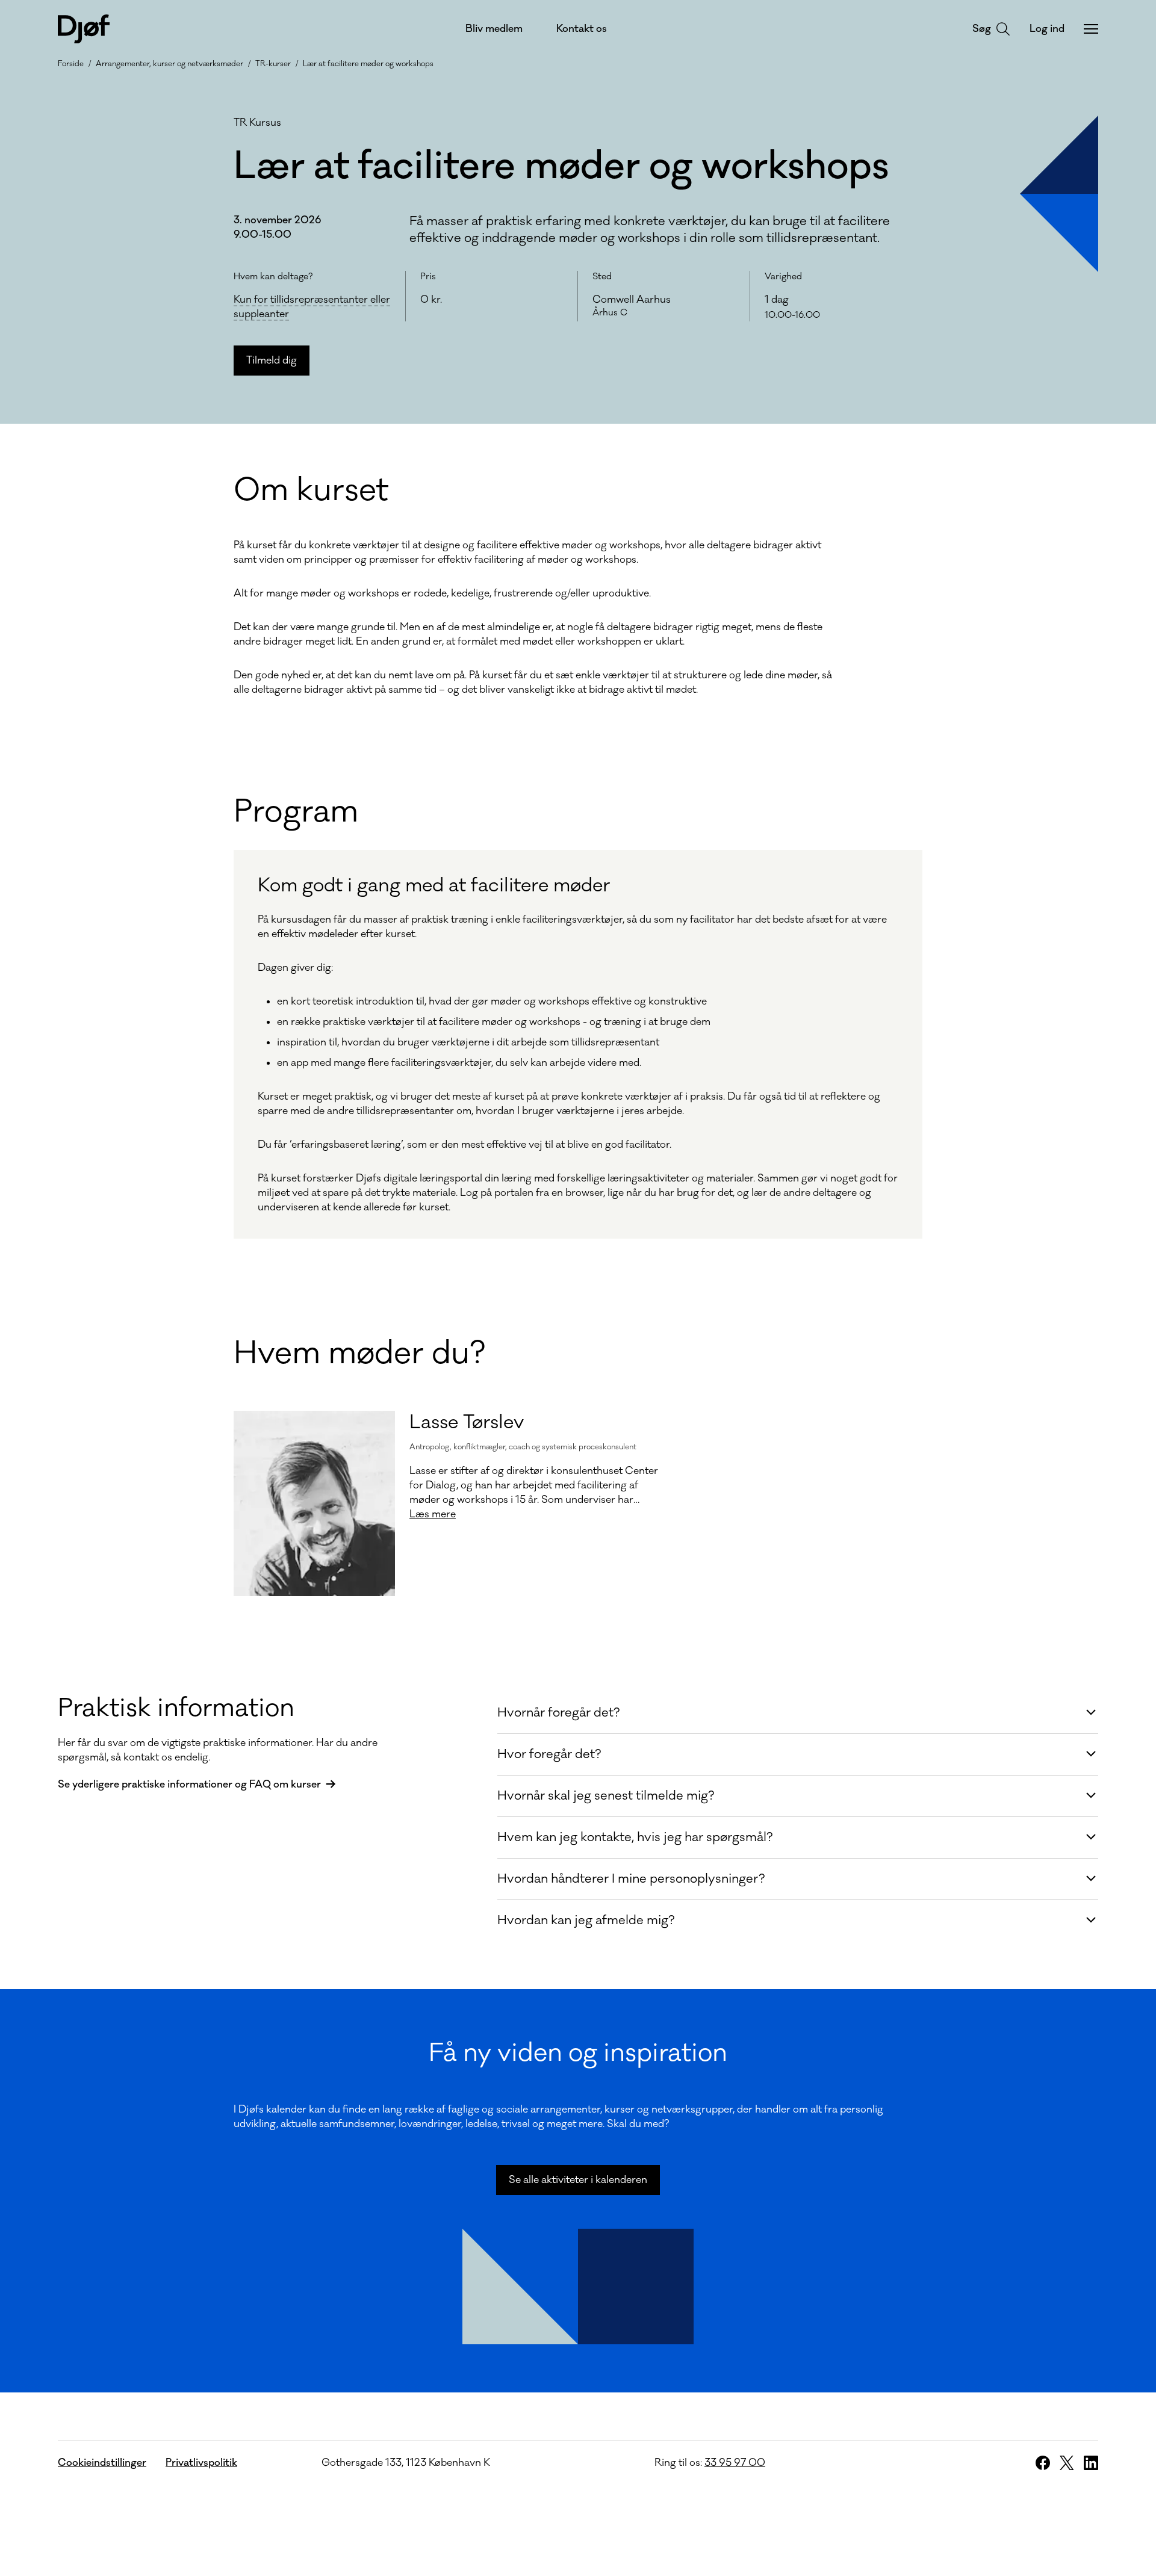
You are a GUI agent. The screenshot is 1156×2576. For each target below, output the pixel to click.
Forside (71, 64)
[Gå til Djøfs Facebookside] (1043, 2463)
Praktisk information (176, 1708)
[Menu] (1091, 29)
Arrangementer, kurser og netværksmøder (169, 64)
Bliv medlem (494, 29)
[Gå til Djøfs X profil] (1067, 2463)
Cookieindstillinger (102, 2463)
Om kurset (311, 491)
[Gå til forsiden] (84, 29)
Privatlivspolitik (201, 2463)
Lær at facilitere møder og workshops (368, 64)
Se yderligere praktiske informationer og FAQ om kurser (189, 1785)
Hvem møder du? (359, 1354)
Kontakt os (582, 29)
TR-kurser (273, 64)
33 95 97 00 (735, 2463)
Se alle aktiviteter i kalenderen (578, 2180)
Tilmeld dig (272, 361)
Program (296, 812)
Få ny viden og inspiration (578, 2053)
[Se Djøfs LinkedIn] (1091, 2463)
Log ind (1047, 29)
